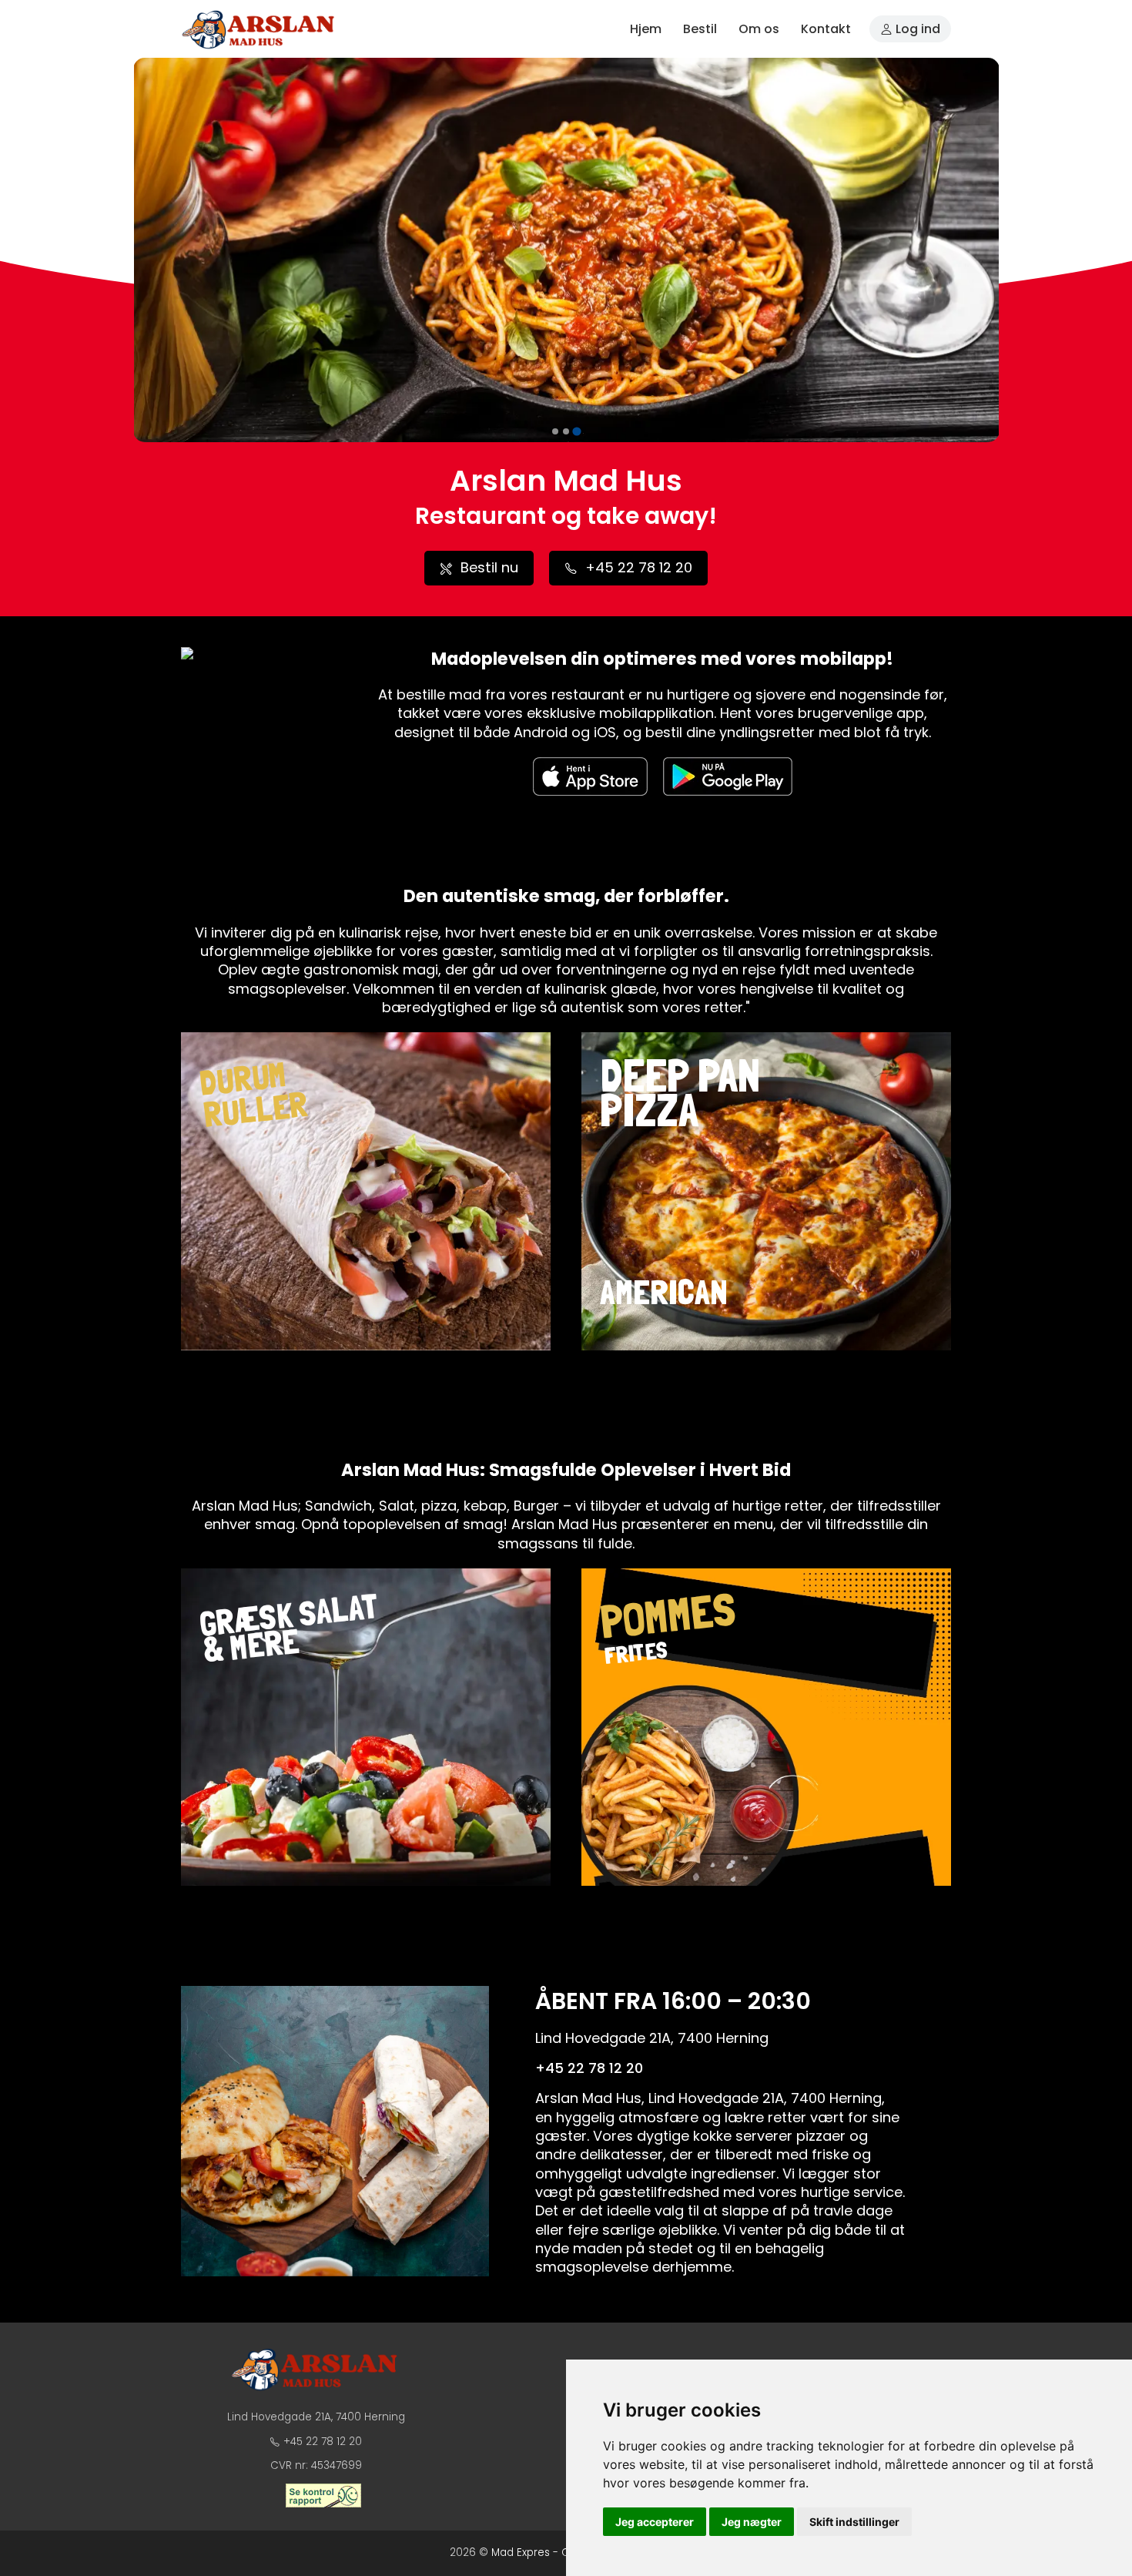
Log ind (916, 29)
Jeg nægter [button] (752, 2522)
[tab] (555, 431)
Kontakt (826, 29)
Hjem (646, 29)
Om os (759, 29)
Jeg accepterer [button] (655, 2522)
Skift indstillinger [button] (854, 2522)
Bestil (700, 29)
